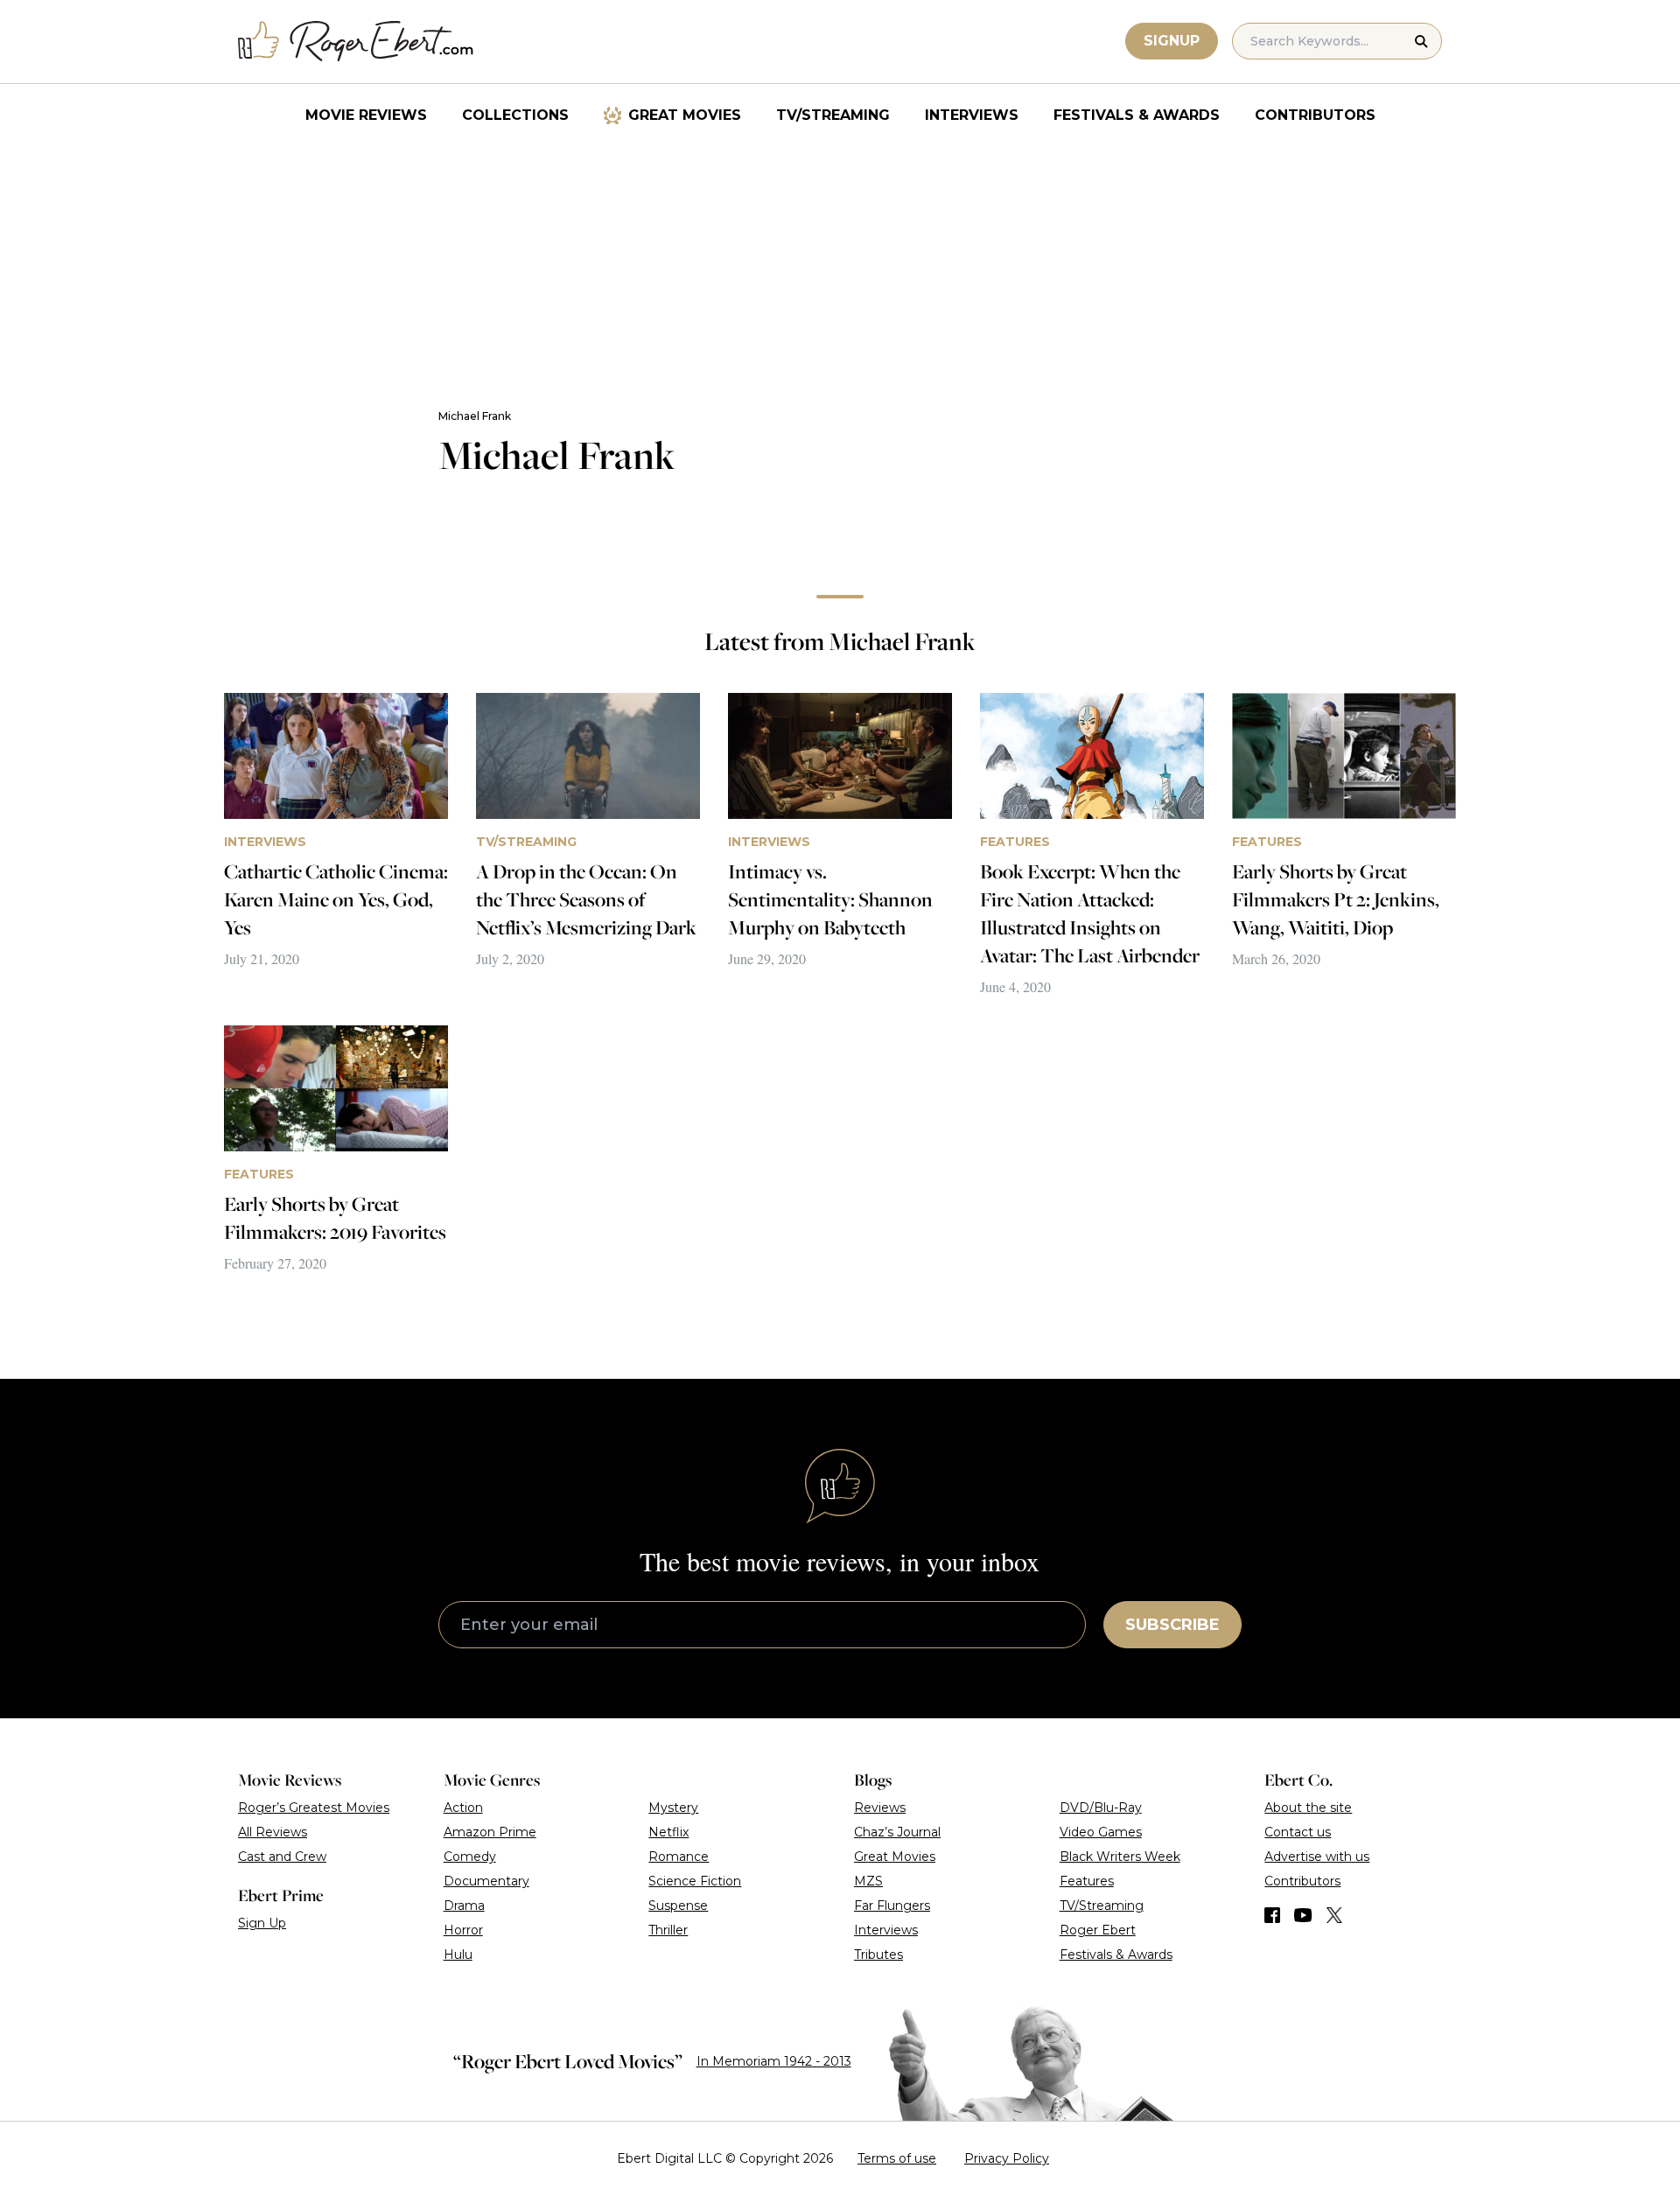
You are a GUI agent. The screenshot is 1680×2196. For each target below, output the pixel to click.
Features (1087, 1881)
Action (463, 1808)
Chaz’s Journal (897, 1832)
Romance (679, 1857)
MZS (868, 1881)
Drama (464, 1906)
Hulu (458, 1955)
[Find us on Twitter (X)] (1334, 1915)
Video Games (1101, 1832)
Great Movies (685, 115)
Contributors (1315, 115)
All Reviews (273, 1832)
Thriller (668, 1930)
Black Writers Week (1120, 1857)
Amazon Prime (490, 1832)
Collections (515, 115)
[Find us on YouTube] (1303, 1915)
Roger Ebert (1098, 1930)
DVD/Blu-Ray (1101, 1808)
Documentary (486, 1881)
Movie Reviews (366, 115)
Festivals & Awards (1137, 115)
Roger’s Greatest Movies (314, 1808)
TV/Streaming (833, 115)
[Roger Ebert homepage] (356, 42)
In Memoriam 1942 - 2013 (774, 2061)
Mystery (673, 1808)
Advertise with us (1317, 1857)
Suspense (678, 1906)
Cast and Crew (282, 1857)
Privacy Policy (1007, 2158)
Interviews (972, 115)
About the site (1308, 1808)
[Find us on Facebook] (1272, 1915)
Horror (463, 1930)
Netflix (668, 1832)
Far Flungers (892, 1906)
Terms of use (897, 2158)
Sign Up (262, 1923)
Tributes (878, 1955)
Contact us (1298, 1832)
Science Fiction (695, 1881)
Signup (1172, 41)
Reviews (880, 1808)
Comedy (470, 1857)
